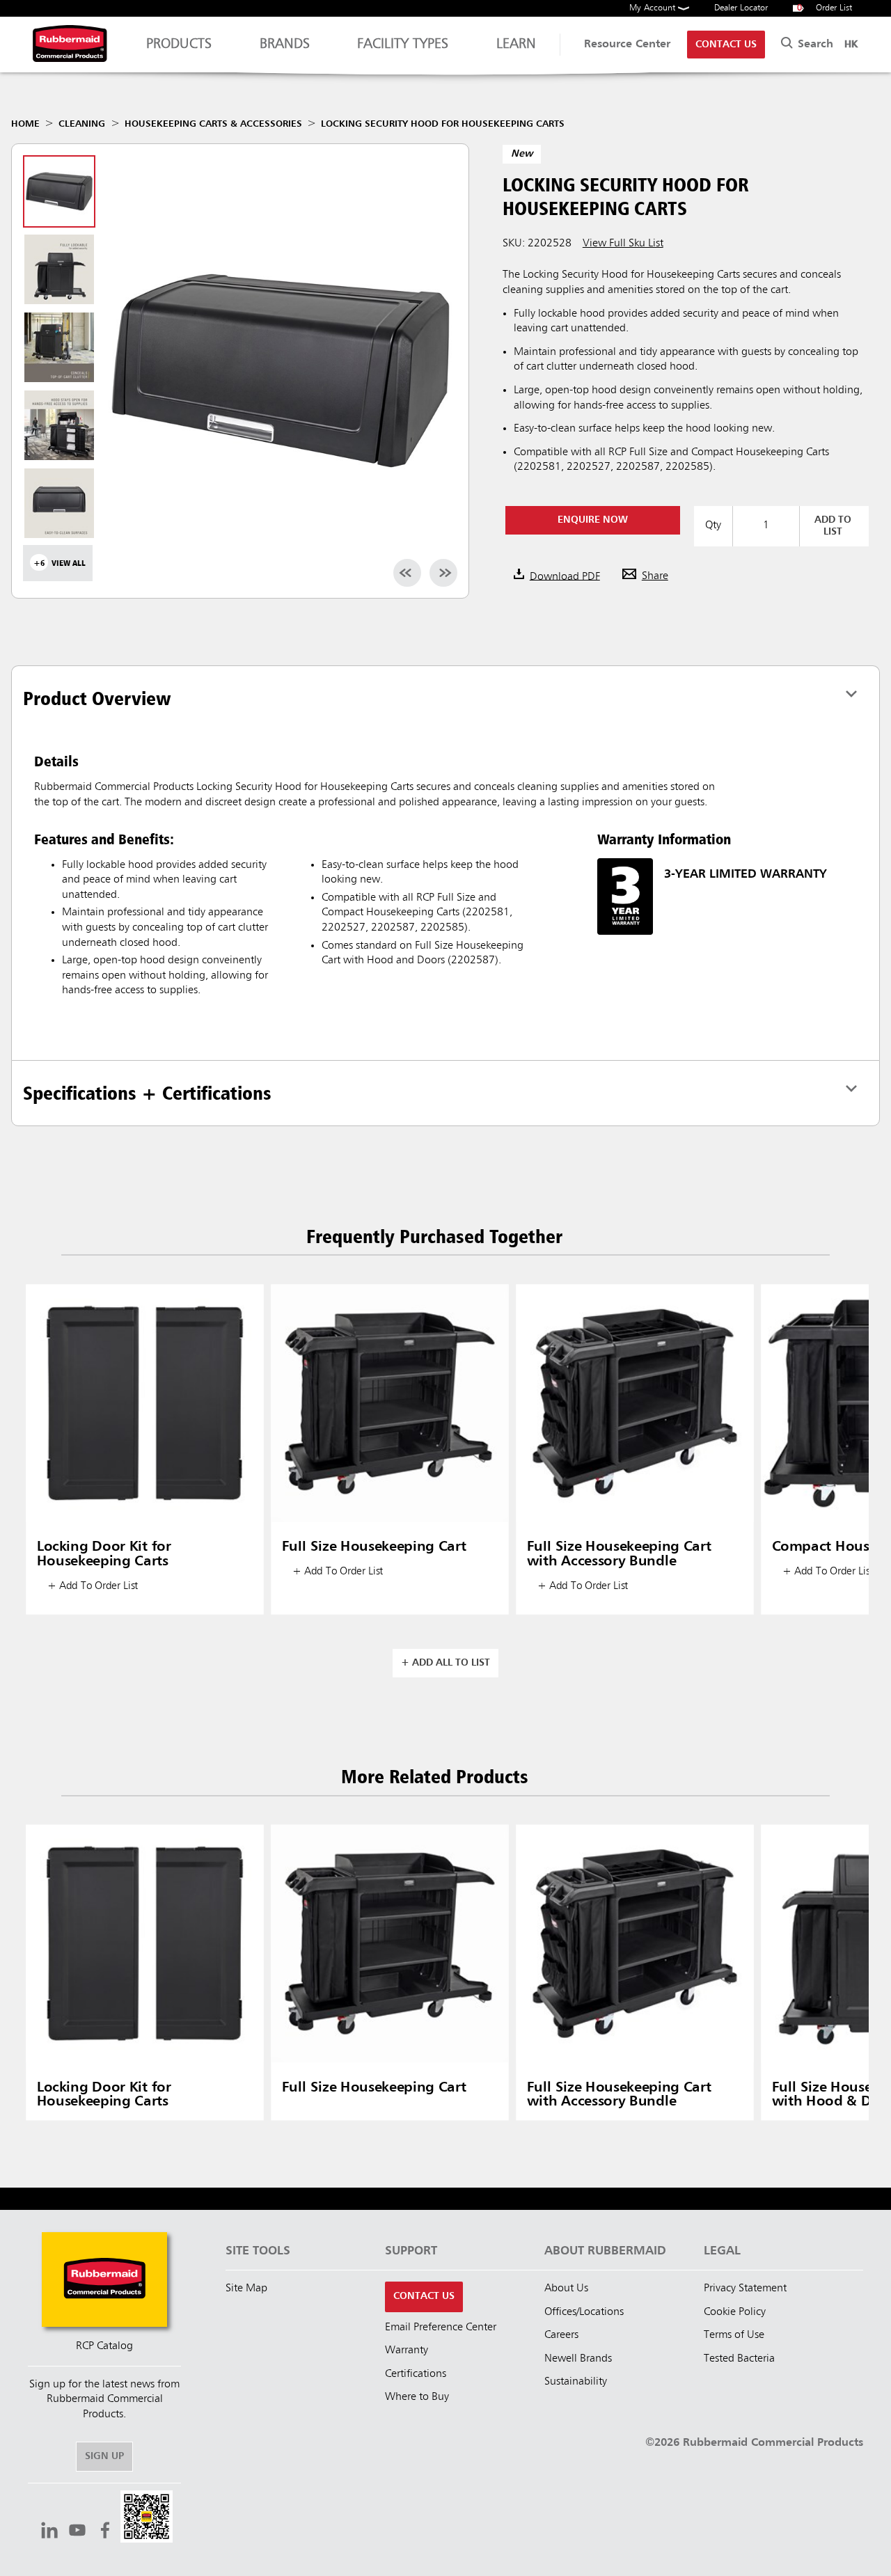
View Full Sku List (623, 244)
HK (851, 45)
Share (655, 576)
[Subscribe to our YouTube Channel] (77, 2532)
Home (25, 124)
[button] (147, 2519)
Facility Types (403, 45)
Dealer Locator (741, 8)
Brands (285, 45)
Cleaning (82, 124)
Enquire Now (593, 520)
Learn (516, 45)
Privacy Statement (745, 2289)
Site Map (246, 2289)
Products (179, 45)
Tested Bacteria (739, 2359)
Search (814, 45)
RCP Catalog (104, 2346)
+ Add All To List (445, 1663)
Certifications (416, 2374)
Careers (561, 2335)
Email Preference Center (441, 2328)
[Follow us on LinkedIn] (49, 2532)
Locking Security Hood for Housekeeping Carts (443, 124)
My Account (654, 8)
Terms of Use (734, 2335)
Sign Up (104, 2456)
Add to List (833, 526)
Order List (825, 8)
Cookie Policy (735, 2312)
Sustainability (576, 2382)
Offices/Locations (584, 2312)
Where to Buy (417, 2397)
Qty (713, 526)
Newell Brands (578, 2359)
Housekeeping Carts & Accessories (213, 124)
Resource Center (627, 45)
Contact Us (726, 45)
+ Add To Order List (93, 1586)
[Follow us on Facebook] (105, 2532)
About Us (566, 2289)
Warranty (407, 2350)
